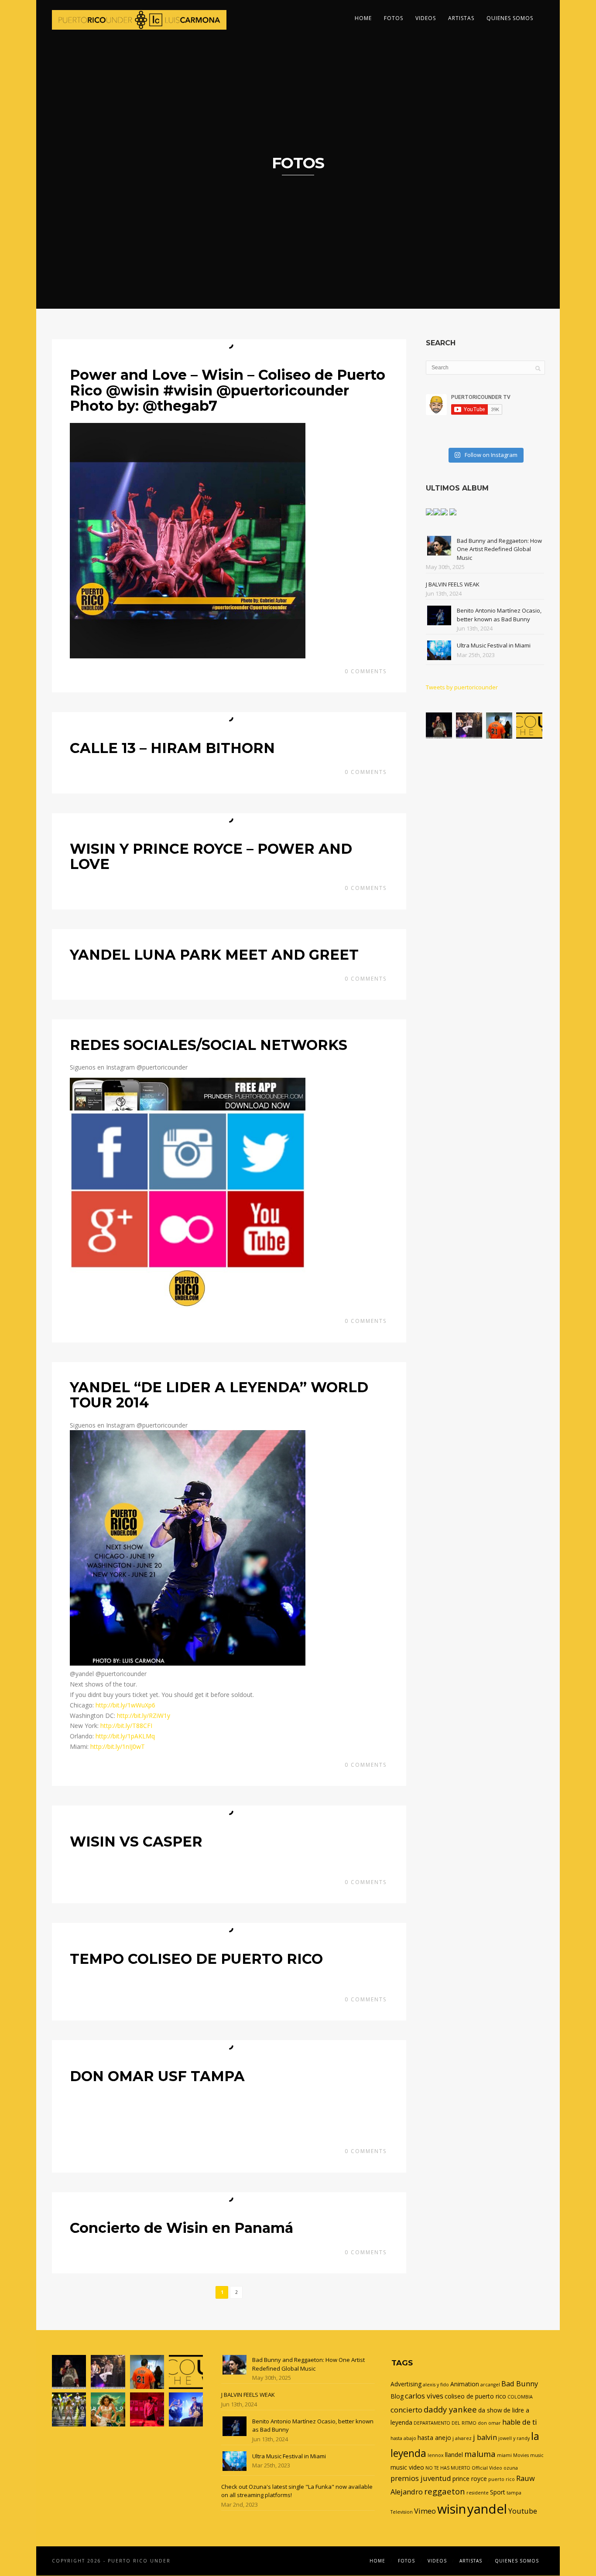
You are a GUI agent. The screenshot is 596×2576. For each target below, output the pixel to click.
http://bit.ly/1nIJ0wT (118, 1746)
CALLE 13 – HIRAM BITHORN (172, 748)
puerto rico (502, 2479)
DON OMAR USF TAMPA (157, 2076)
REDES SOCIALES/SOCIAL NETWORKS (209, 1045)
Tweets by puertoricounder (462, 687)
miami (504, 2455)
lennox (436, 2455)
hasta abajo (403, 2438)
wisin (452, 2509)
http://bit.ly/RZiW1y (144, 1716)
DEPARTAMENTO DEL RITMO (445, 2423)
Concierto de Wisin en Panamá (182, 2228)
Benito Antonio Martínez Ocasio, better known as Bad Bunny (499, 615)
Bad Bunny (520, 2384)
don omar (489, 2423)
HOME (363, 18)
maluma (480, 2454)
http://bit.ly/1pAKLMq (125, 1736)
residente (478, 2493)
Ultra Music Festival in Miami (494, 645)
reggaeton (445, 2491)
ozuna (511, 2468)
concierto (406, 2410)
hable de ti (520, 2422)
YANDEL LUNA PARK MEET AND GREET (214, 955)
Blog (397, 2396)
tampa (514, 2493)
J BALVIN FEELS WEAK (453, 584)
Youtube (523, 2511)
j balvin (485, 2437)
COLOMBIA (520, 2397)
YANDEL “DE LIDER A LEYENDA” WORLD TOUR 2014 (219, 1395)
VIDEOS (426, 18)
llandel (454, 2455)
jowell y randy (514, 2438)
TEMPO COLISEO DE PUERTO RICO (196, 1959)
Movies (521, 2455)
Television (402, 2512)
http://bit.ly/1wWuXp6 (125, 1705)
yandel (487, 2509)
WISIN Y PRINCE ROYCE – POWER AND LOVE (211, 856)
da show (490, 2410)
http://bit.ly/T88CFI (126, 1726)
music (537, 2455)
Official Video (487, 2468)
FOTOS (394, 18)
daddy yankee (450, 2409)
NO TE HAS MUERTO (448, 2468)
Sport (498, 2492)
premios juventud (421, 2478)
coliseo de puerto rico (475, 2396)
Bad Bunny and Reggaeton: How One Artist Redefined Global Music (499, 549)
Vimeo (425, 2511)
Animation (465, 2384)
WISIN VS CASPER (136, 1842)
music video (407, 2467)
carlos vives (424, 2396)
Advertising (406, 2384)
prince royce (470, 2479)
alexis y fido (436, 2385)
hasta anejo (434, 2438)
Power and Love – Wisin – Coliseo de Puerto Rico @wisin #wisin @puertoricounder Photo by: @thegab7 (228, 390)
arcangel (490, 2385)
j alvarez (462, 2438)
